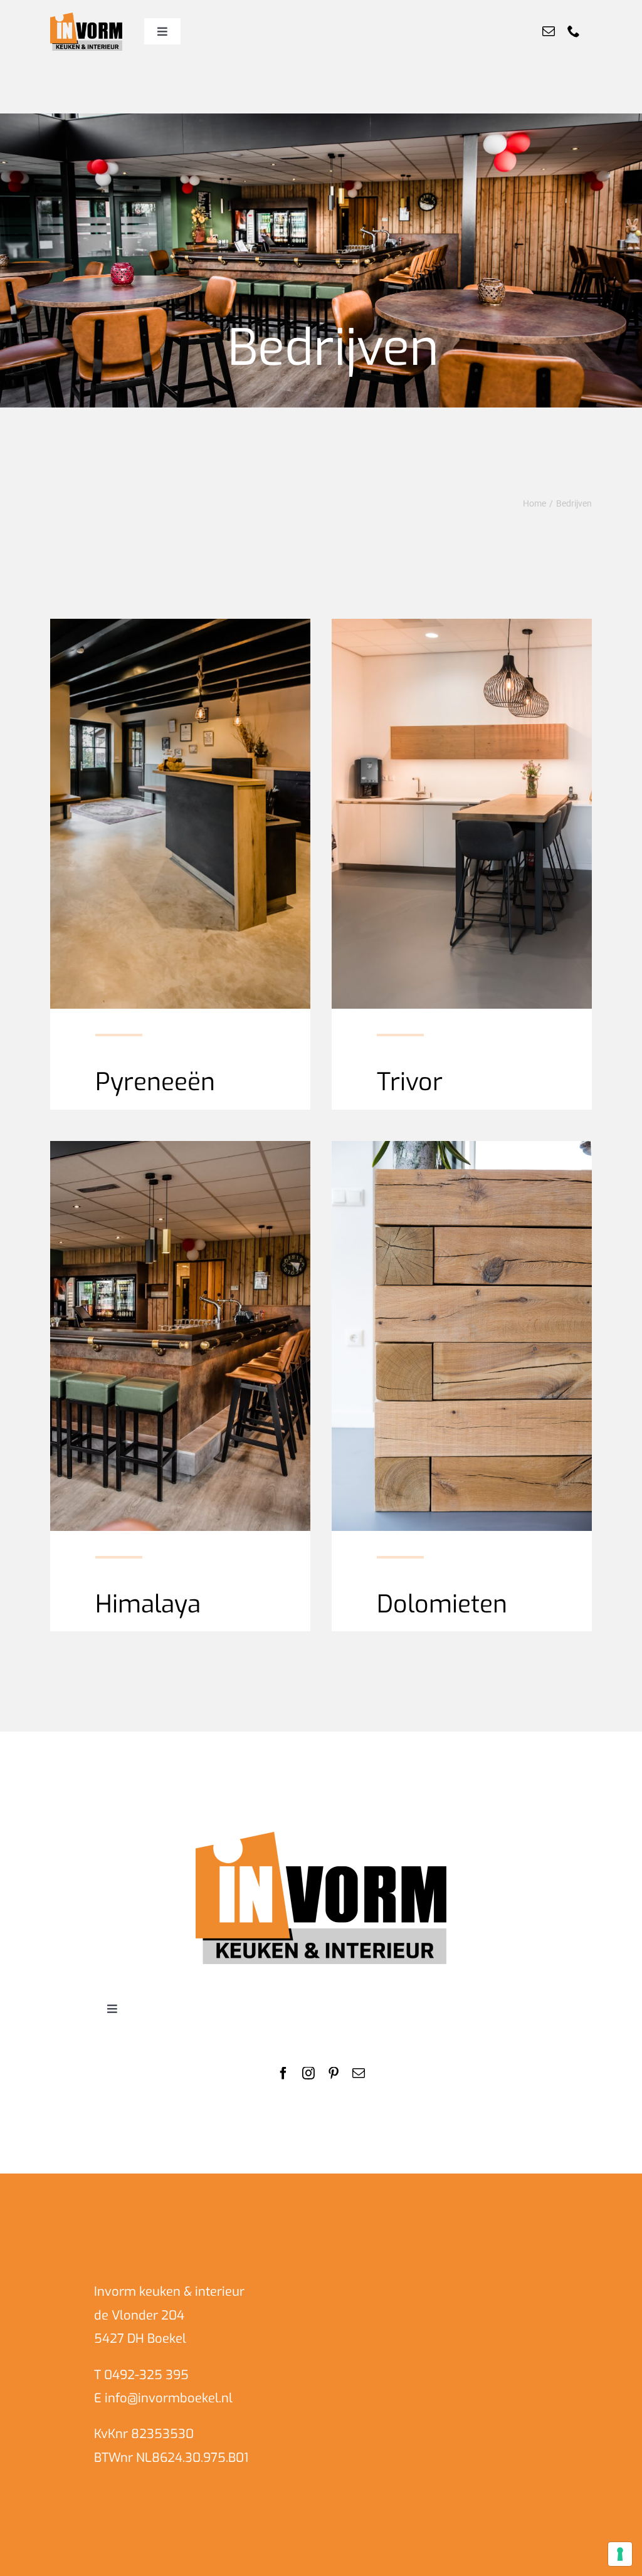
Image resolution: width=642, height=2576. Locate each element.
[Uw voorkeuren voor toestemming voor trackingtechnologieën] (620, 2554)
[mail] (549, 31)
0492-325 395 (146, 2375)
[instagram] (308, 2073)
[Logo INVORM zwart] (321, 1837)
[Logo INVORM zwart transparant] (86, 18)
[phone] (574, 31)
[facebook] (283, 2073)
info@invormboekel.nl (169, 2398)
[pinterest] (334, 2073)
